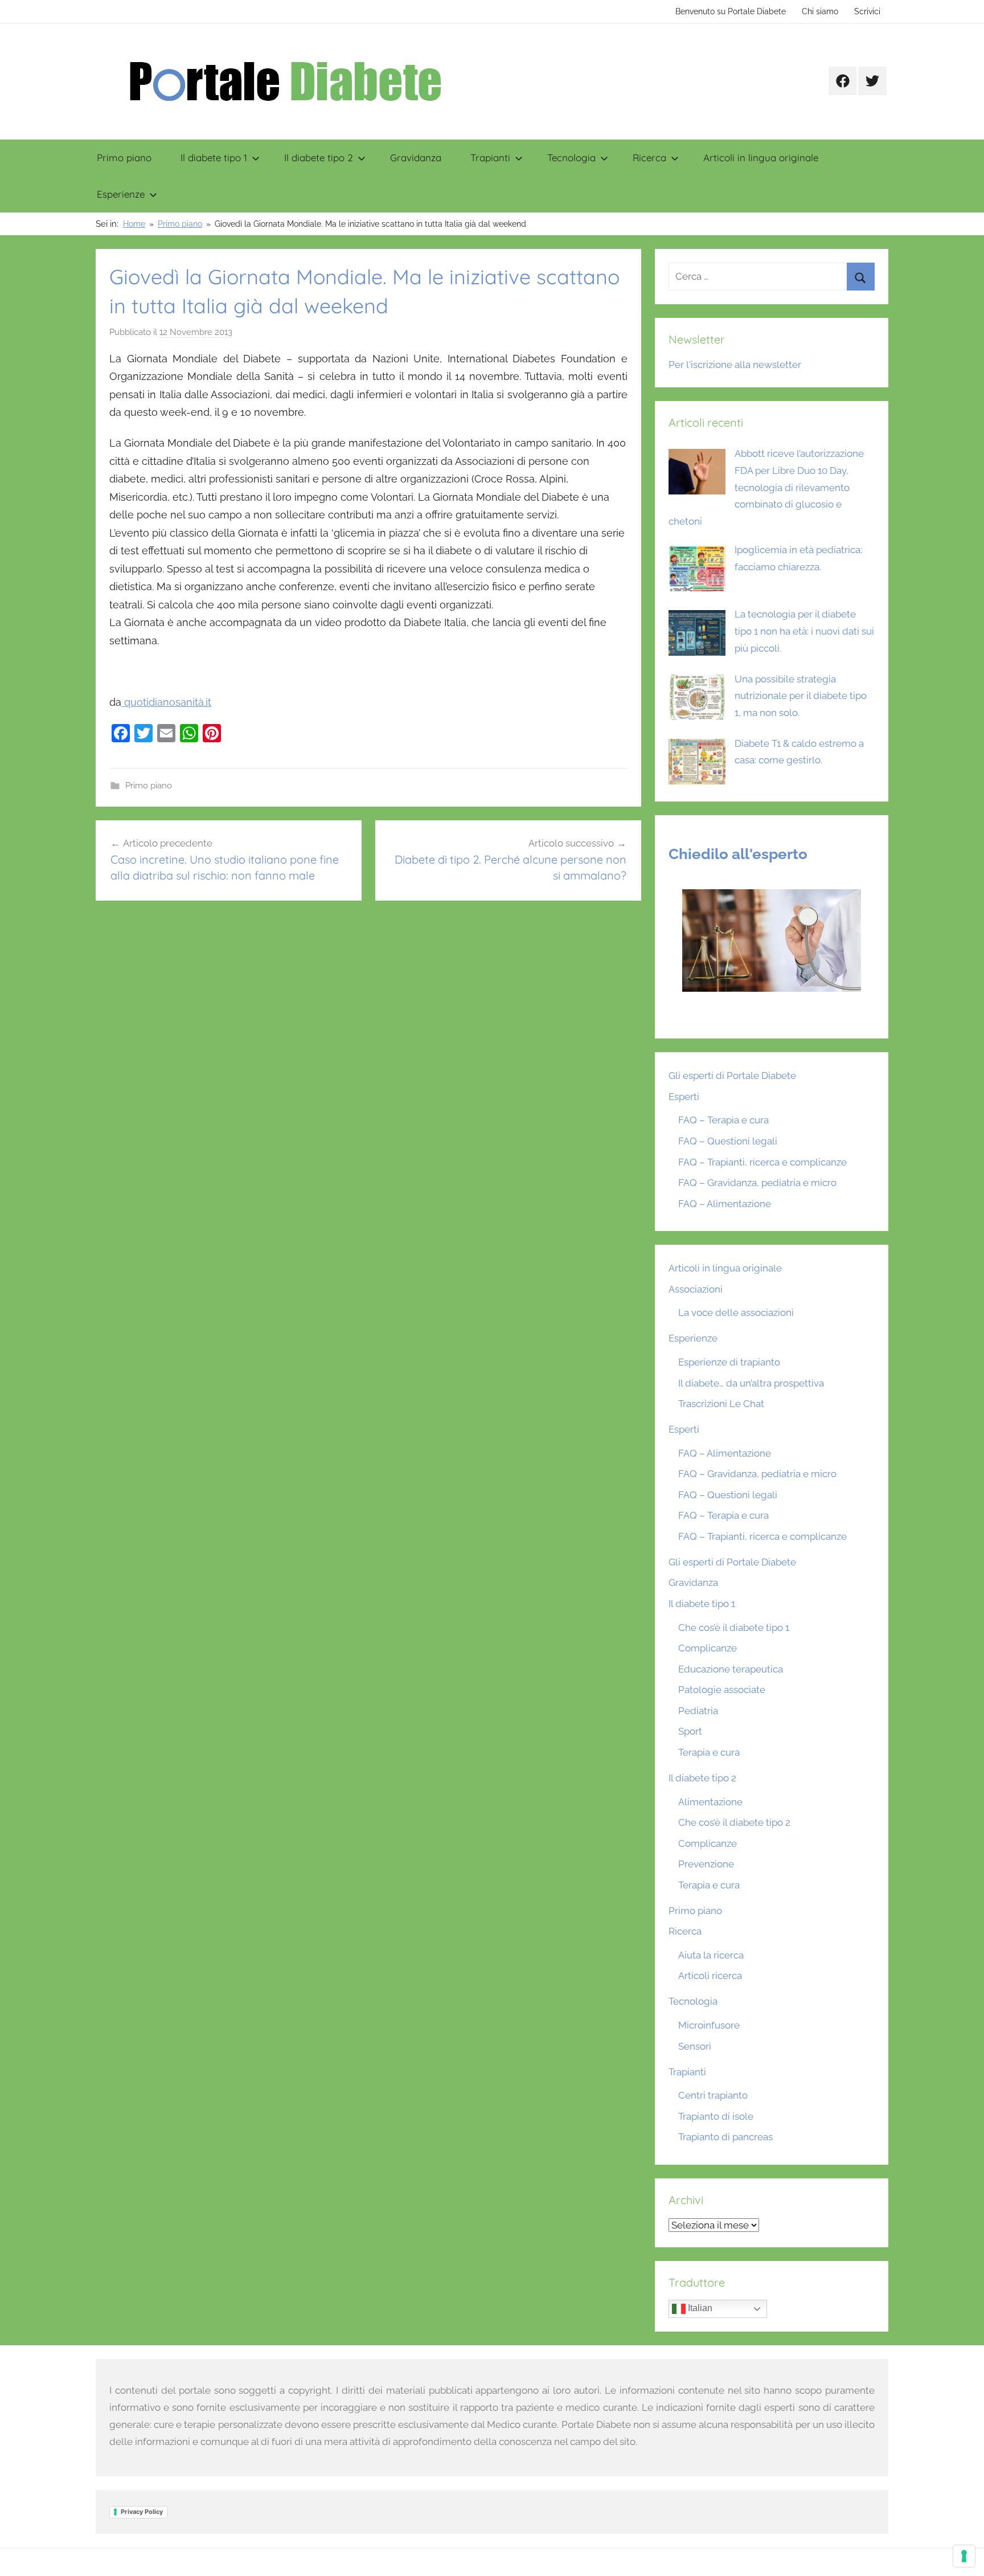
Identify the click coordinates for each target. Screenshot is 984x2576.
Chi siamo (820, 11)
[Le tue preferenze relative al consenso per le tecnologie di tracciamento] (964, 2556)
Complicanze (708, 1648)
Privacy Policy (142, 2512)
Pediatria (698, 1711)
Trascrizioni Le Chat (721, 1404)
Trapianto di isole (716, 2116)
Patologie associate (722, 1690)
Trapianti (490, 158)
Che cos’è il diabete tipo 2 (734, 1822)
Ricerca (649, 158)
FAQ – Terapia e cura (723, 1120)
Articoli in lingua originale (761, 158)
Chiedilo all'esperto (738, 854)
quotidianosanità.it (166, 702)
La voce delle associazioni (736, 1312)
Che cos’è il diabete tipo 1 (734, 1628)
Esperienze (121, 194)
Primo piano (124, 158)
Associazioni (696, 1289)
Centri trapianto (713, 2095)
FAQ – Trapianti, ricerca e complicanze (762, 1162)
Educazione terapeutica (731, 1669)
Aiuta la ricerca (711, 1955)
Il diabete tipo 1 (214, 158)
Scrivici (867, 11)
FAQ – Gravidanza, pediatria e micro (757, 1183)
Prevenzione (706, 1864)
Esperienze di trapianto (729, 1362)
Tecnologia (571, 158)
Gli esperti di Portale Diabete (732, 1076)
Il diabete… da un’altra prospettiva (751, 1383)
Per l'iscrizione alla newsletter (735, 365)
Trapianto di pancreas (725, 2137)
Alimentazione (710, 1802)
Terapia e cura (709, 1752)
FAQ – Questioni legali (728, 1141)
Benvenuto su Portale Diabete (731, 11)
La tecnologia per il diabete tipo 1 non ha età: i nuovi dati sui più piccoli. (804, 631)
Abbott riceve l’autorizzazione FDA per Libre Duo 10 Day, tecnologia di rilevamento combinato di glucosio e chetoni (766, 487)
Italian (699, 2309)
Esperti (684, 1097)
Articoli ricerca (710, 1976)
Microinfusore (709, 2025)
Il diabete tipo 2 (319, 158)
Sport (690, 1731)
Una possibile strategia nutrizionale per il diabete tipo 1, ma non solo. (801, 696)
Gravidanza (416, 158)
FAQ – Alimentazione (725, 1204)
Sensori (695, 2046)
